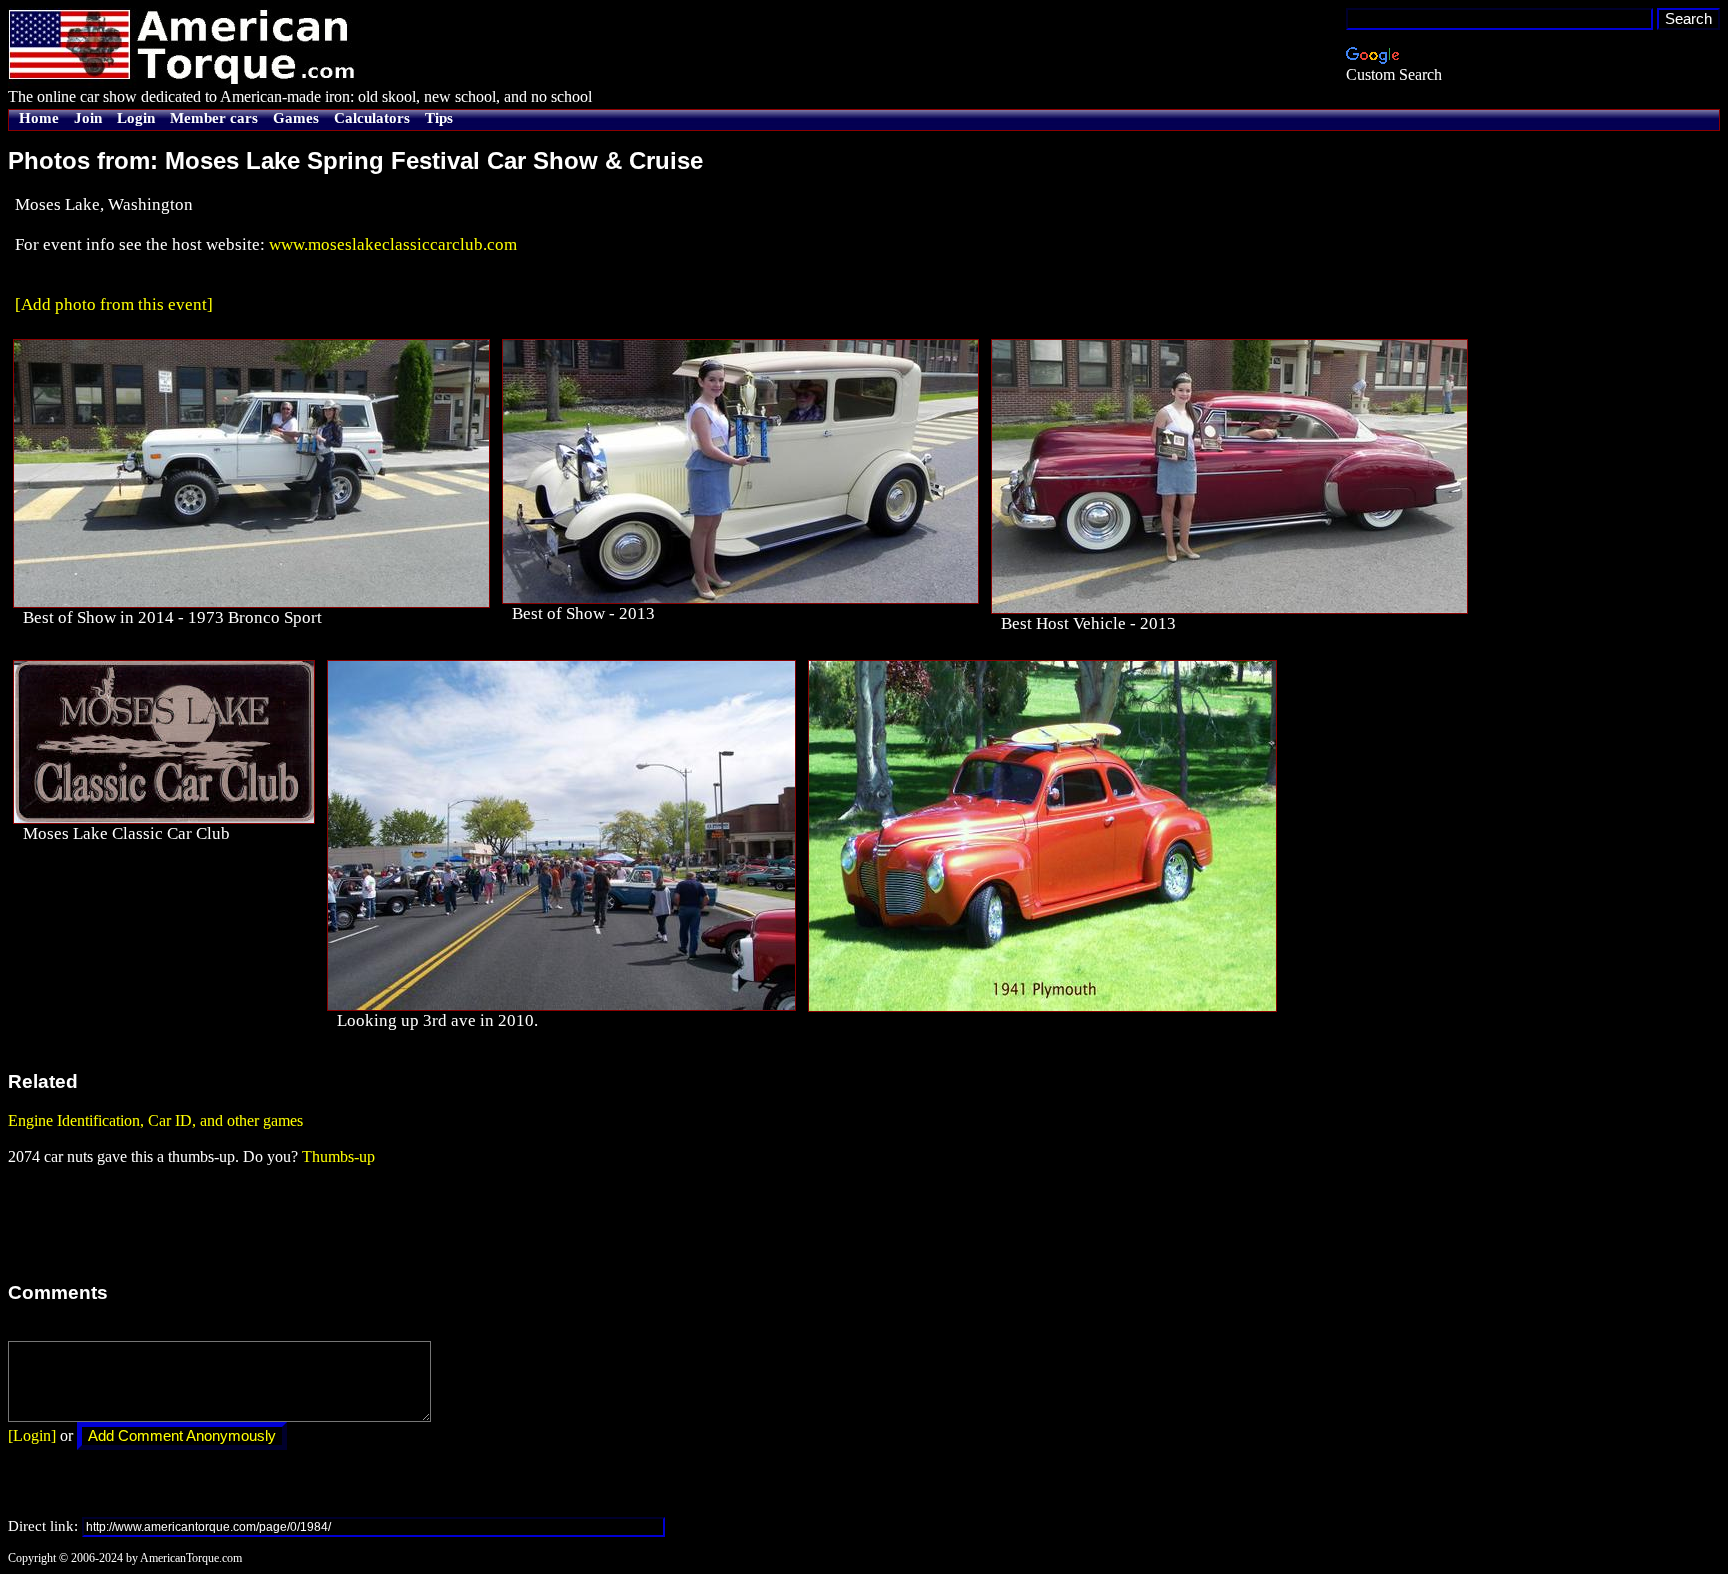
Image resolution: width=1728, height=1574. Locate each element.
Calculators (372, 118)
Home (39, 118)
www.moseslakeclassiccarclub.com (393, 244)
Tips (439, 118)
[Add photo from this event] (114, 304)
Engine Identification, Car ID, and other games (155, 1120)
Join (88, 118)
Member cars (214, 118)
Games (296, 118)
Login (136, 118)
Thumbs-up (338, 1156)
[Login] (32, 1435)
